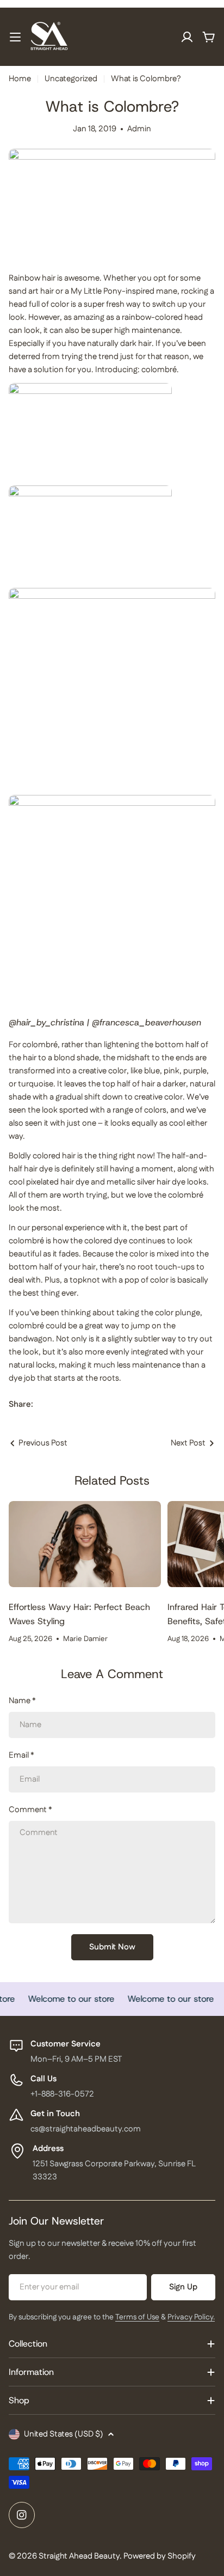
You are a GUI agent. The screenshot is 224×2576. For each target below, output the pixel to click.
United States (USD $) (64, 2434)
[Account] (187, 37)
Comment (30, 1810)
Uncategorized (71, 79)
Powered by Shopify (160, 2556)
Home (20, 79)
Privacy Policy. (191, 2317)
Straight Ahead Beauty (79, 2556)
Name (22, 1701)
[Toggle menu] (15, 37)
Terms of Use (137, 2317)
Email (21, 1755)
